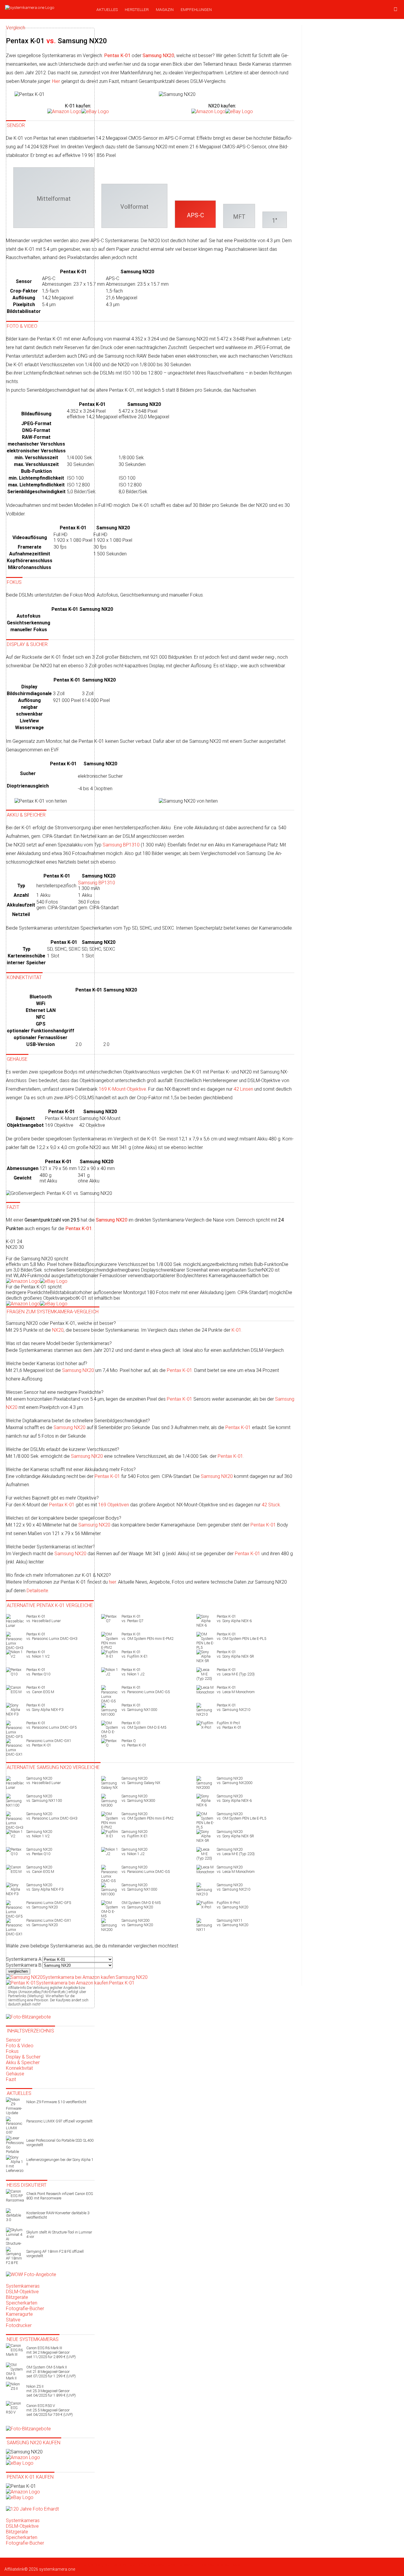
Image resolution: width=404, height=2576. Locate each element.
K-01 (236, 1330)
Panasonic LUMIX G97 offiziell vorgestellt (59, 2121)
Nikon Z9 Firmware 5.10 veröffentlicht (56, 2102)
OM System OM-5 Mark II (51, 2372)
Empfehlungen (196, 9)
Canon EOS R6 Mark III (51, 2352)
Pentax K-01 (180, 1370)
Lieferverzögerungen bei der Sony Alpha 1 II (60, 2162)
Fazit (11, 2079)
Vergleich (104, 2564)
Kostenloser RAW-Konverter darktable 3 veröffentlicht (58, 2215)
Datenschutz (124, 2564)
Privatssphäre (210, 2564)
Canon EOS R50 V (50, 2410)
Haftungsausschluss (155, 2564)
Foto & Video (20, 2046)
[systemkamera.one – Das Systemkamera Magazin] (46, 7)
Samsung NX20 (217, 1476)
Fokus (12, 2051)
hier (112, 1582)
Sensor (13, 2040)
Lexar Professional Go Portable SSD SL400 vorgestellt (60, 2143)
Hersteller (137, 9)
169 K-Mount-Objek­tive (122, 1089)
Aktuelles (107, 9)
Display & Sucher (23, 2057)
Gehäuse (15, 2074)
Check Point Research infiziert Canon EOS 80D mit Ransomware (60, 2196)
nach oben (233, 2564)
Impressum (186, 2564)
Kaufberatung (55, 2564)
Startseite (13, 2564)
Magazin (165, 9)
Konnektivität (19, 2068)
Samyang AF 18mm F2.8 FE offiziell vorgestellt (55, 2254)
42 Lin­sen (243, 1089)
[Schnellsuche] (396, 9)
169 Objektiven (114, 1505)
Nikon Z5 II (51, 2391)
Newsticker (32, 2564)
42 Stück (271, 1505)
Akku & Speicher (23, 2062)
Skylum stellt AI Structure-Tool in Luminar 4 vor (59, 2234)
